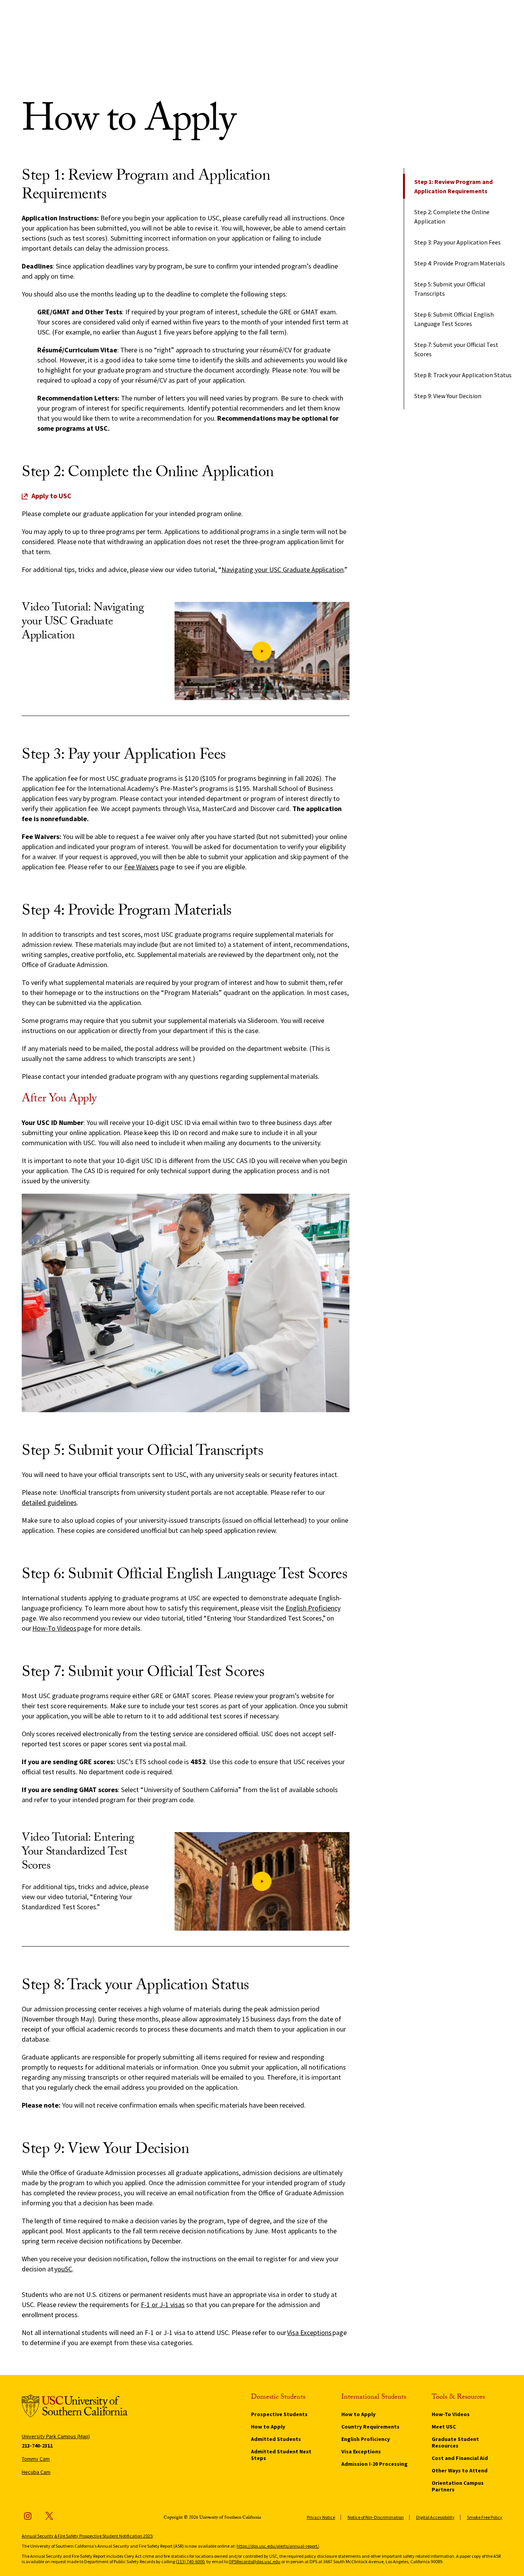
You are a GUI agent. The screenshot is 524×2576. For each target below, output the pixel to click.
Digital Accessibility (435, 2517)
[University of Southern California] (75, 2407)
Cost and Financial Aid (460, 2458)
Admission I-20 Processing (374, 2464)
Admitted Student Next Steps (281, 2455)
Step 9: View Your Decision (448, 396)
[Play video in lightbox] (262, 651)
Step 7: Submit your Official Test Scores (456, 349)
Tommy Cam (36, 2459)
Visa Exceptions (361, 2451)
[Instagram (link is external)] (28, 2516)
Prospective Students (279, 2414)
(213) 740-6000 (190, 2561)
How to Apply (268, 2427)
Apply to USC (51, 496)
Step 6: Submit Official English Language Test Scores (454, 319)
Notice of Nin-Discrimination (376, 2517)
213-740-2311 (37, 2446)
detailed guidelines (49, 1502)
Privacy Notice (321, 2517)
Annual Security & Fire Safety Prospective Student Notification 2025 (87, 2536)
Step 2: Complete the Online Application (452, 217)
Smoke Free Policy (485, 2517)
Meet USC (444, 2427)
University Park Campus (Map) (56, 2436)
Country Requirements (370, 2427)
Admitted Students (276, 2439)
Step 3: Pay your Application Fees (457, 242)
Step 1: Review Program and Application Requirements (453, 186)
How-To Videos (54, 1628)
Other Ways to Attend (460, 2470)
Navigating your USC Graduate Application (283, 569)
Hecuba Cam (36, 2472)
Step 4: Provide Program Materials (460, 263)
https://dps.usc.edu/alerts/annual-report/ (278, 2546)
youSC (63, 2269)
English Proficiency (313, 1608)
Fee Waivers (141, 867)
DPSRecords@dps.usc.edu (255, 2561)
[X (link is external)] (49, 2516)
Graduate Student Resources (455, 2442)
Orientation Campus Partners (458, 2486)
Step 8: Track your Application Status (463, 375)
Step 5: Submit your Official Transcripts (450, 289)
